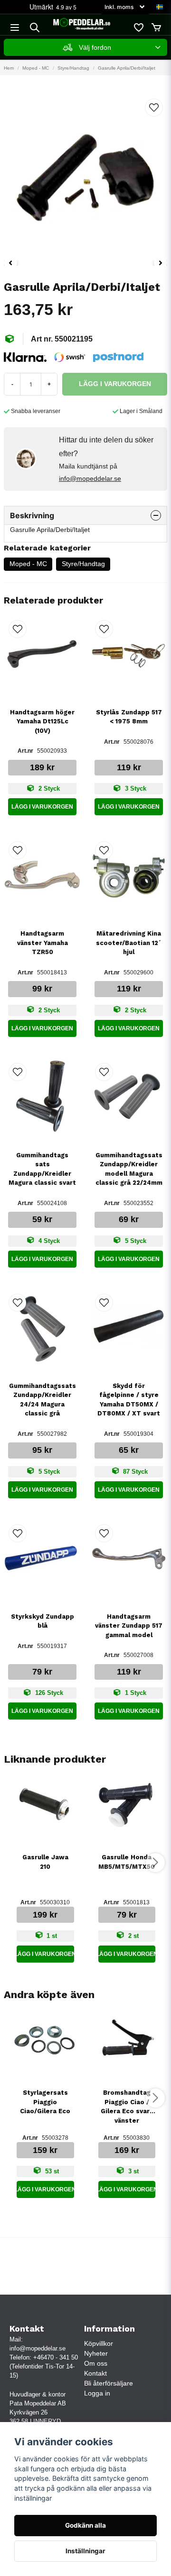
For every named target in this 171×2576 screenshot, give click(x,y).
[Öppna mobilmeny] (15, 27)
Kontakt (95, 2373)
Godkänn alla (85, 2525)
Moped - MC (36, 68)
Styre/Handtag (73, 68)
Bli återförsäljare (109, 2383)
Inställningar (85, 2551)
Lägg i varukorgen (42, 807)
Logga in (97, 2393)
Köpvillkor (99, 2343)
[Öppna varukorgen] (156, 27)
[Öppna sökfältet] (35, 27)
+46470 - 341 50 (56, 2357)
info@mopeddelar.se (90, 478)
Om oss (96, 2363)
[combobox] (85, 47)
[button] (160, 7)
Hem (9, 68)
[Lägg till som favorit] (138, 27)
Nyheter (96, 2353)
